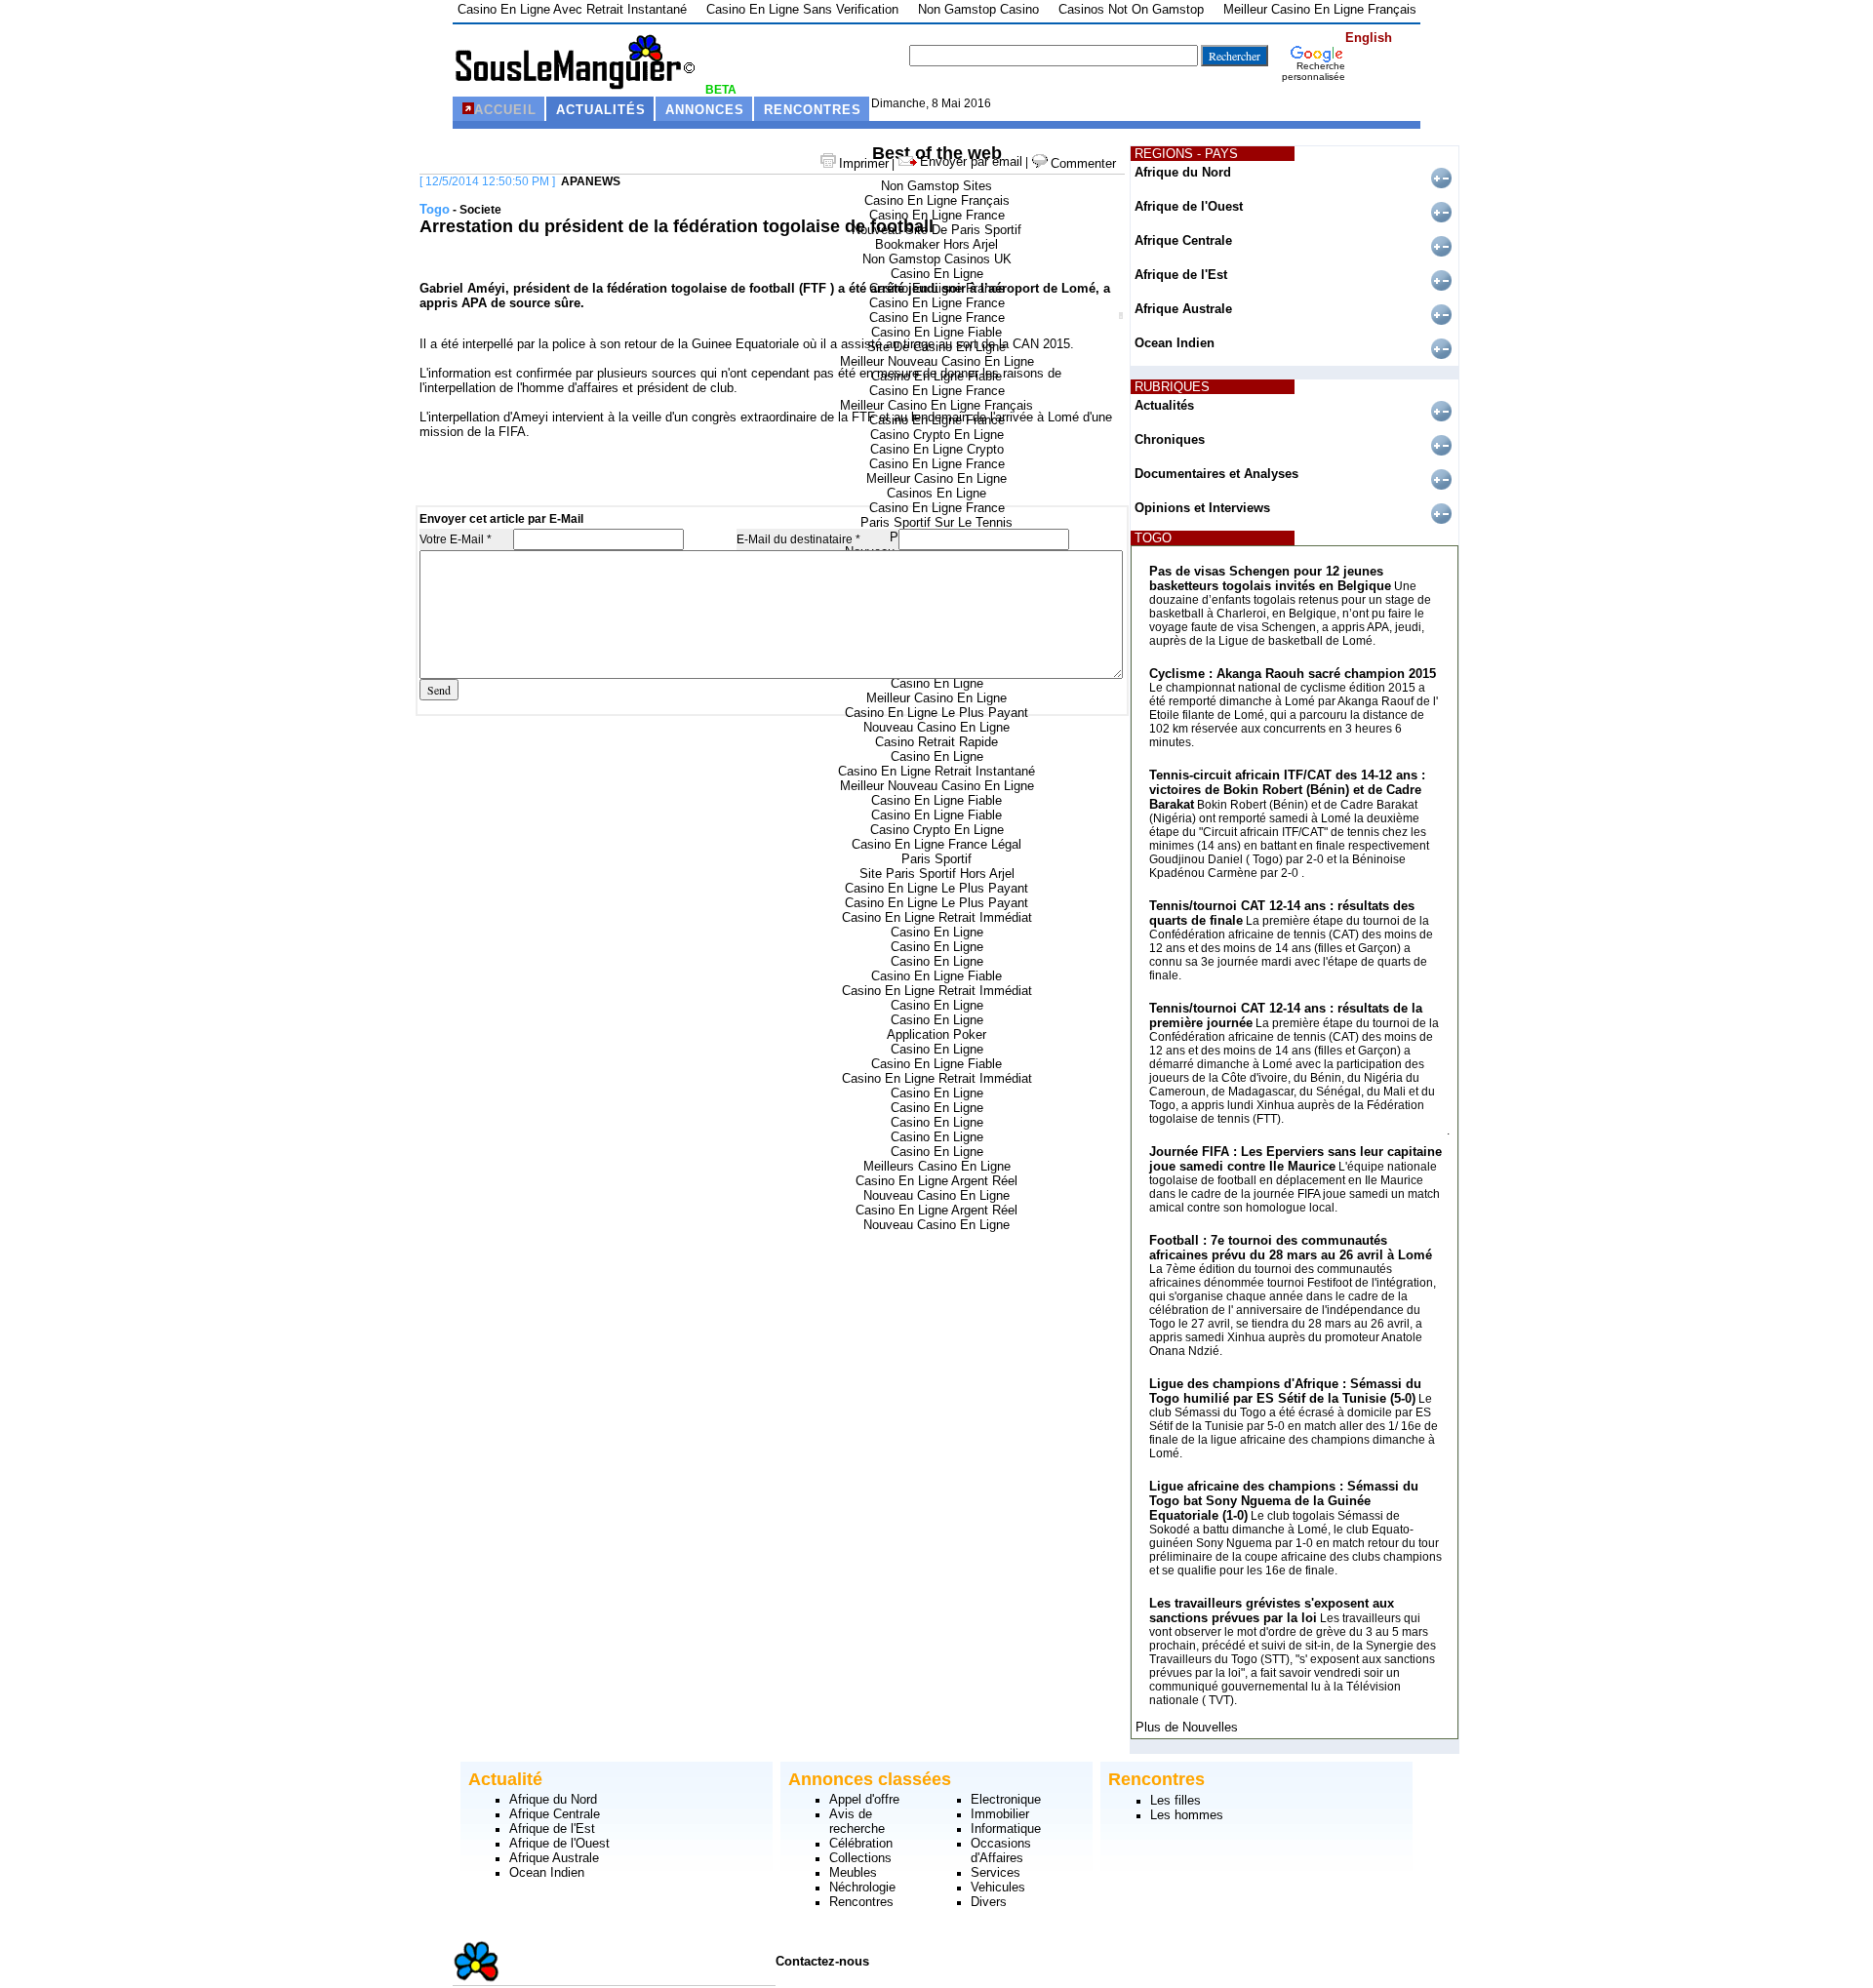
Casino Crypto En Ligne (937, 435)
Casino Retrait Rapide (936, 742)
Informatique (1006, 1829)
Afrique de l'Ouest (1189, 206)
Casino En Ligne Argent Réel (936, 1181)
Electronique (1006, 1799)
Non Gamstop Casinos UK (937, 259)
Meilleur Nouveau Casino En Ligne (937, 361)
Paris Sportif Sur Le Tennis (936, 522)
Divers (989, 1902)
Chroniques (1170, 439)
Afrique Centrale (1183, 240)
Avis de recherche (857, 1821)
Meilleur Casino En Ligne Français (936, 405)
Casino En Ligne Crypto (937, 449)
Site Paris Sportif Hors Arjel (937, 874)
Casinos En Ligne (936, 493)
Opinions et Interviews (1202, 508)
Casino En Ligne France (937, 215)
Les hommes (1187, 1815)
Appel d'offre (864, 1799)
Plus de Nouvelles (1187, 1727)
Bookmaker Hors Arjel (936, 244)
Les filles (1176, 1800)
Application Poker (936, 1034)
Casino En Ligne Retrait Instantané (936, 771)
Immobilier (1000, 1814)
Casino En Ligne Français (937, 200)
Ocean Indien (1175, 343)
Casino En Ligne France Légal (936, 844)
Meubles (853, 1872)
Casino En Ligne (937, 274)
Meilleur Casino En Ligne (936, 478)
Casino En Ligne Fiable (936, 332)
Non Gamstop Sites (936, 186)
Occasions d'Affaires (1001, 1850)
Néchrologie (862, 1887)
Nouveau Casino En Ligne (936, 727)
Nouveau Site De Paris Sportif (936, 230)
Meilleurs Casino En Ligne (937, 1166)
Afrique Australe (1183, 309)
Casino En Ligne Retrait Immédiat (937, 917)
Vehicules (998, 1887)
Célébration (861, 1843)
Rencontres (861, 1902)
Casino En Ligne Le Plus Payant (936, 713)
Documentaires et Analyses (1216, 474)
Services (996, 1872)
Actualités (1164, 405)
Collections (860, 1858)
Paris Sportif (936, 859)
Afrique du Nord (1183, 172)
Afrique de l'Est (1181, 275)
